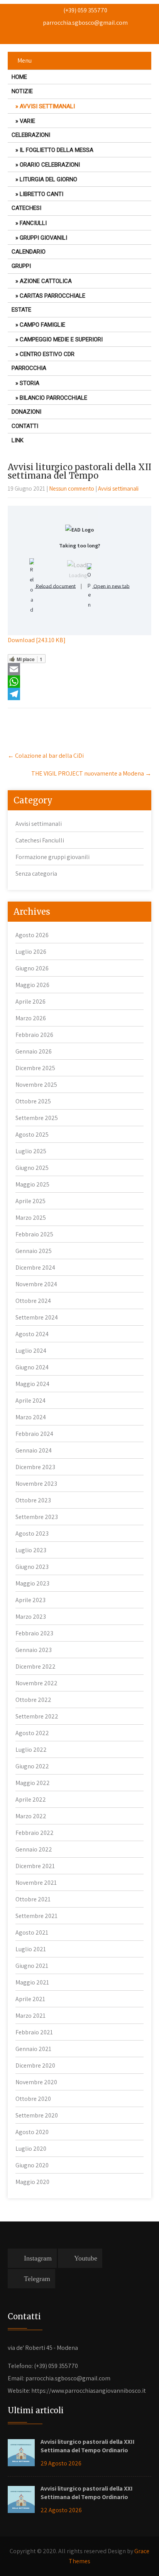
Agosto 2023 (32, 1533)
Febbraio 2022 (35, 1833)
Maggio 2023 (32, 1583)
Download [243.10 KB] (37, 640)
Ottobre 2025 (33, 1101)
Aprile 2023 (30, 1600)
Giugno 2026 (32, 968)
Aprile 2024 (30, 1401)
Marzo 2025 (31, 1218)
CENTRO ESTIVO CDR (47, 354)
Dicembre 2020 (35, 2065)
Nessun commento (72, 488)
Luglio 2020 (31, 2149)
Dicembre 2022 (36, 1666)
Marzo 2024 (31, 1417)
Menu (25, 61)
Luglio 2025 (31, 1151)
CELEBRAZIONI (31, 135)
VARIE (27, 121)
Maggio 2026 (32, 985)
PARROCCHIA (29, 368)
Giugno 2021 (32, 1966)
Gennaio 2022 (34, 1849)
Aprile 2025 (30, 1201)
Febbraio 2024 (34, 1434)
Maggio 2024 (32, 1384)
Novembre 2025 (36, 1085)
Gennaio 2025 (34, 1251)
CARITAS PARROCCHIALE (52, 296)
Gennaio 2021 (33, 2049)
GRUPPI (21, 266)
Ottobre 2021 (33, 1899)
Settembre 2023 (37, 1517)
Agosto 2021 (32, 1932)
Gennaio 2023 (34, 1650)
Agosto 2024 (32, 1334)
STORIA (30, 383)
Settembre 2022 (37, 1716)
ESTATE (21, 310)
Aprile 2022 (31, 1799)
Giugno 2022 (32, 1766)
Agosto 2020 (32, 2132)
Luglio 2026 (31, 952)
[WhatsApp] (79, 682)
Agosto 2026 (32, 935)
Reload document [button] (55, 586)
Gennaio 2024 (34, 1450)
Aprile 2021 (30, 1999)
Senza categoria (36, 874)
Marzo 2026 (31, 1018)
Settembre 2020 (37, 2115)
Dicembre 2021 (35, 1866)
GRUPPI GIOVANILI (43, 238)
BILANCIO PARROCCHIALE (53, 398)
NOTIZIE (22, 91)
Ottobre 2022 (33, 1700)
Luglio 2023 (31, 1550)
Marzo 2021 (30, 2016)
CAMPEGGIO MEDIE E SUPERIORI (61, 339)
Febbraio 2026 (34, 1035)
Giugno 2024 (32, 1367)
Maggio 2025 (32, 1184)
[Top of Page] (140, 2558)
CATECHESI (26, 208)
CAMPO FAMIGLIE (42, 325)
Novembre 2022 (36, 1683)
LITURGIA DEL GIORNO (48, 179)
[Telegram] (79, 694)
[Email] (79, 669)
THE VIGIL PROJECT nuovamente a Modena (91, 773)
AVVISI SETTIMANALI (47, 106)
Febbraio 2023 (34, 1633)
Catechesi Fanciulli (40, 840)
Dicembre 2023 (35, 1467)
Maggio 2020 (32, 2182)
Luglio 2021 (31, 1949)
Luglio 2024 (31, 1351)
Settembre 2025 (37, 1118)
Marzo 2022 (31, 1816)
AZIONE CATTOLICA (46, 281)
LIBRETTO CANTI (41, 194)
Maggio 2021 (32, 1982)
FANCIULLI (33, 223)
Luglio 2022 (31, 1750)
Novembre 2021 (36, 1883)
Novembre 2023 (36, 1484)
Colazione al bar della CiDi (46, 756)
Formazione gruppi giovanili (52, 857)
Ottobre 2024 (33, 1301)
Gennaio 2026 (34, 1051)
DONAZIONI (26, 412)
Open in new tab (111, 586)
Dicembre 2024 (35, 1268)
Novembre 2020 (36, 2082)
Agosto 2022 (32, 1733)
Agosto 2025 (32, 1135)
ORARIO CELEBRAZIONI (50, 165)
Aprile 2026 (30, 1002)
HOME (19, 77)
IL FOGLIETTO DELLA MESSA (57, 150)
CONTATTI (25, 426)
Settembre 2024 (37, 1317)
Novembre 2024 (36, 1284)
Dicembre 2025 (35, 1068)
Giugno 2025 (32, 1168)
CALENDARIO (29, 252)
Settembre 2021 (36, 1916)
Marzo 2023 (31, 1617)
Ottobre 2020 (33, 2099)
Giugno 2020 (32, 2165)
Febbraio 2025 (34, 1234)
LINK (18, 440)
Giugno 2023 (32, 1567)
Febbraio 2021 (34, 2032)
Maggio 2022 (33, 1783)
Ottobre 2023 (33, 1500)
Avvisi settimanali (118, 488)
